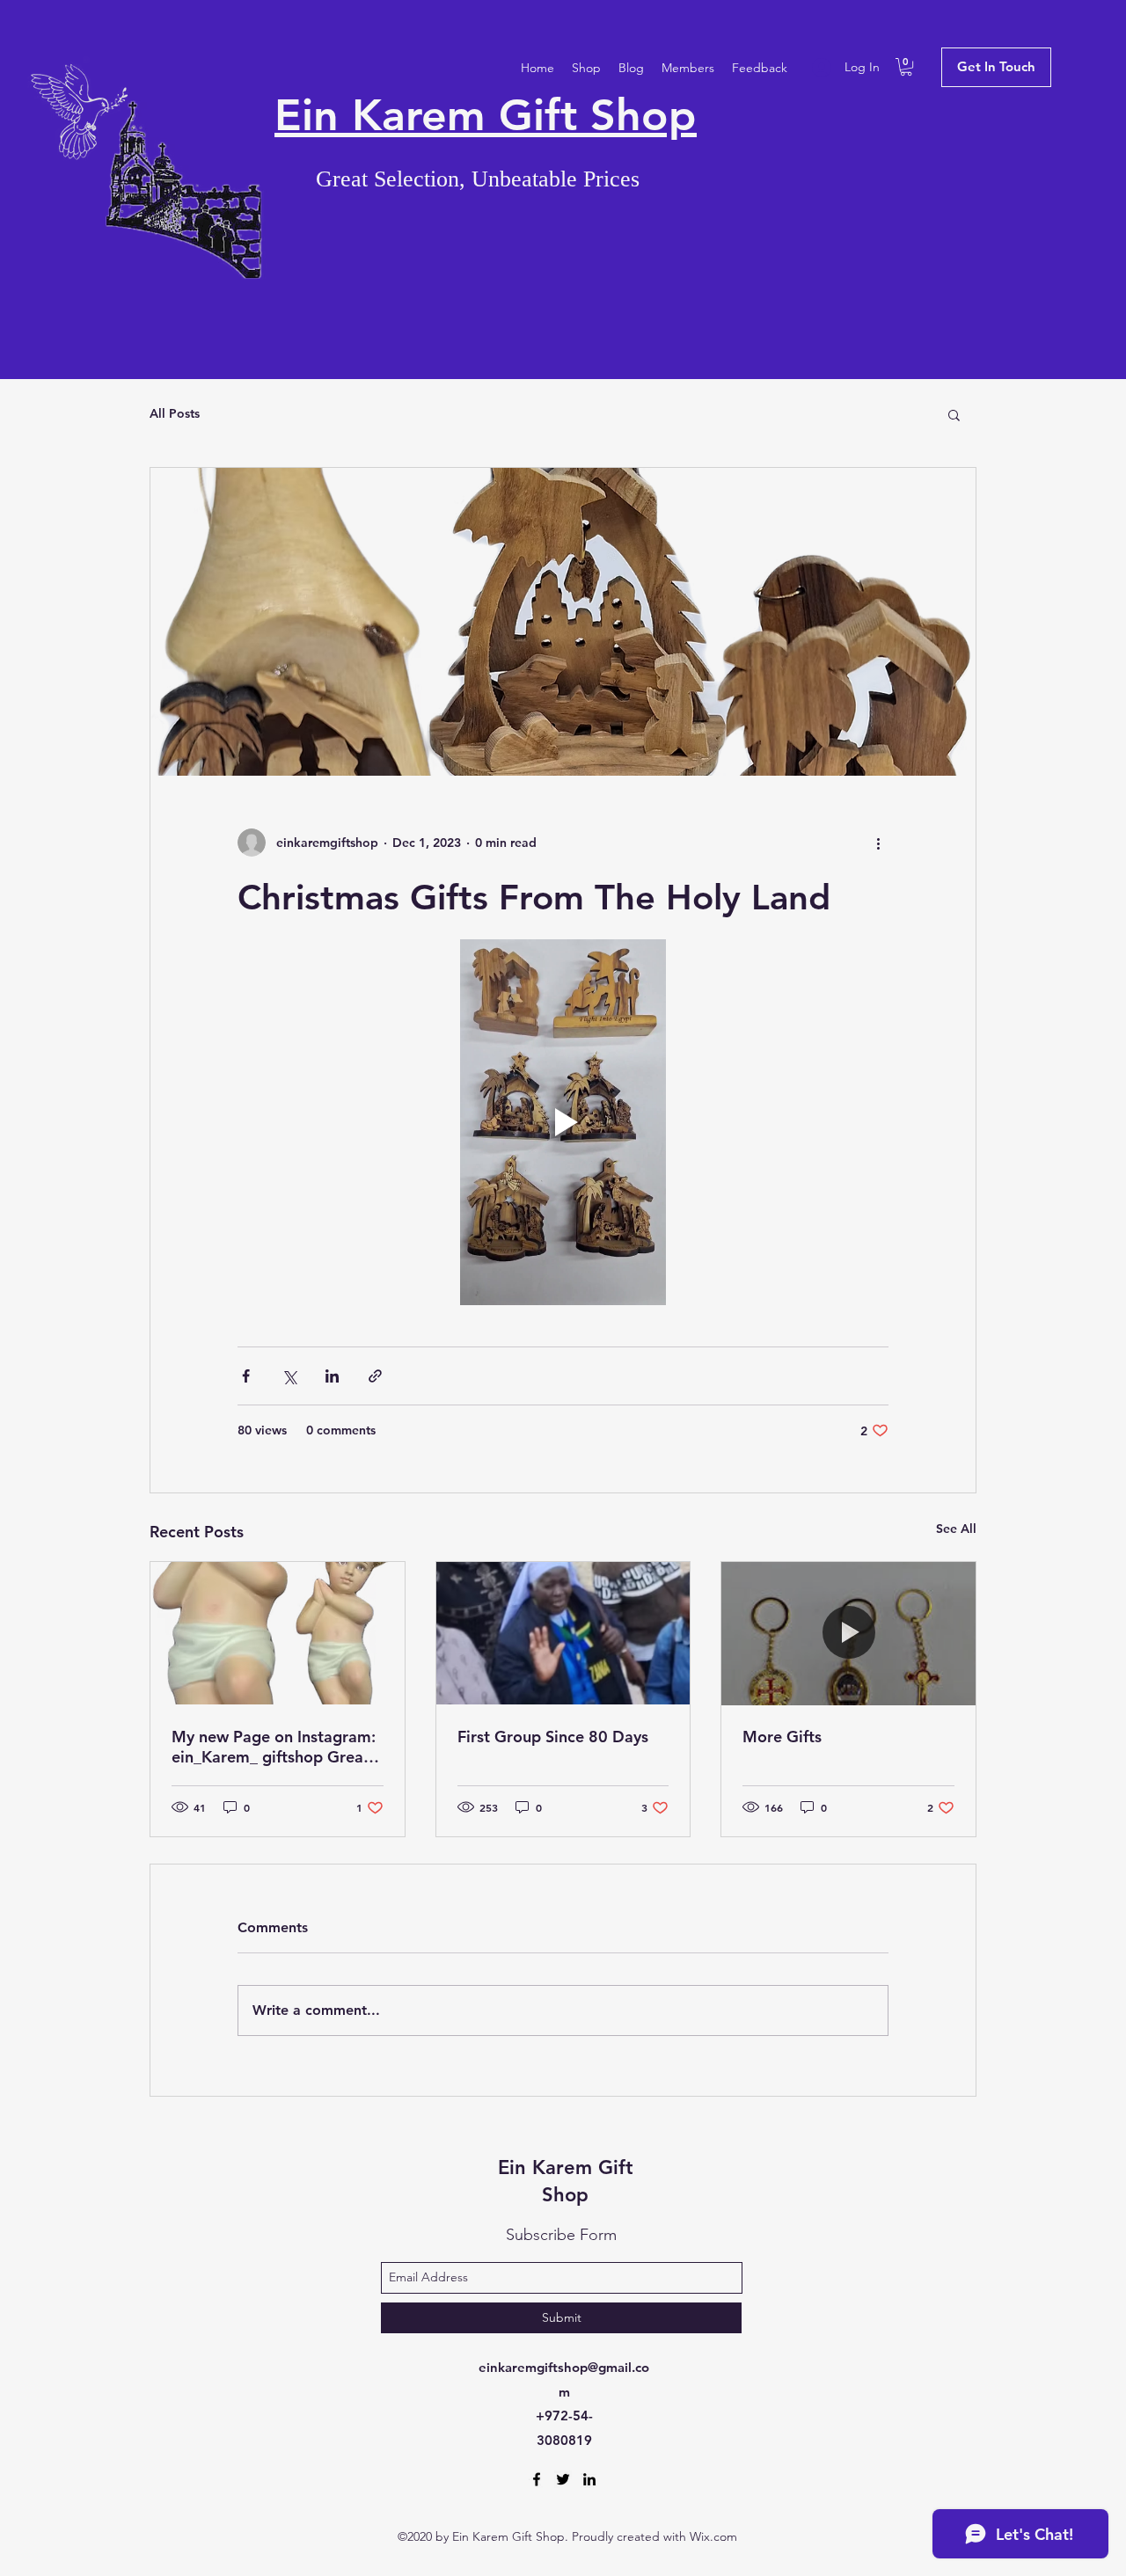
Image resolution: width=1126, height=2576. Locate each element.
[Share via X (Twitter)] (289, 1376)
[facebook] (537, 2479)
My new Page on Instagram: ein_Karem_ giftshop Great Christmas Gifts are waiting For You (274, 1747)
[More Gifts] (848, 1633)
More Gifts (782, 1737)
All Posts (175, 413)
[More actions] (878, 843)
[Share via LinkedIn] (332, 1376)
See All (956, 1529)
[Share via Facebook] (246, 1376)
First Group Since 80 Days (553, 1737)
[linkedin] (589, 2479)
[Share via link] (375, 1376)
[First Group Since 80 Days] (563, 1633)
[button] (906, 67)
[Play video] (563, 1122)
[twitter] (563, 2479)
